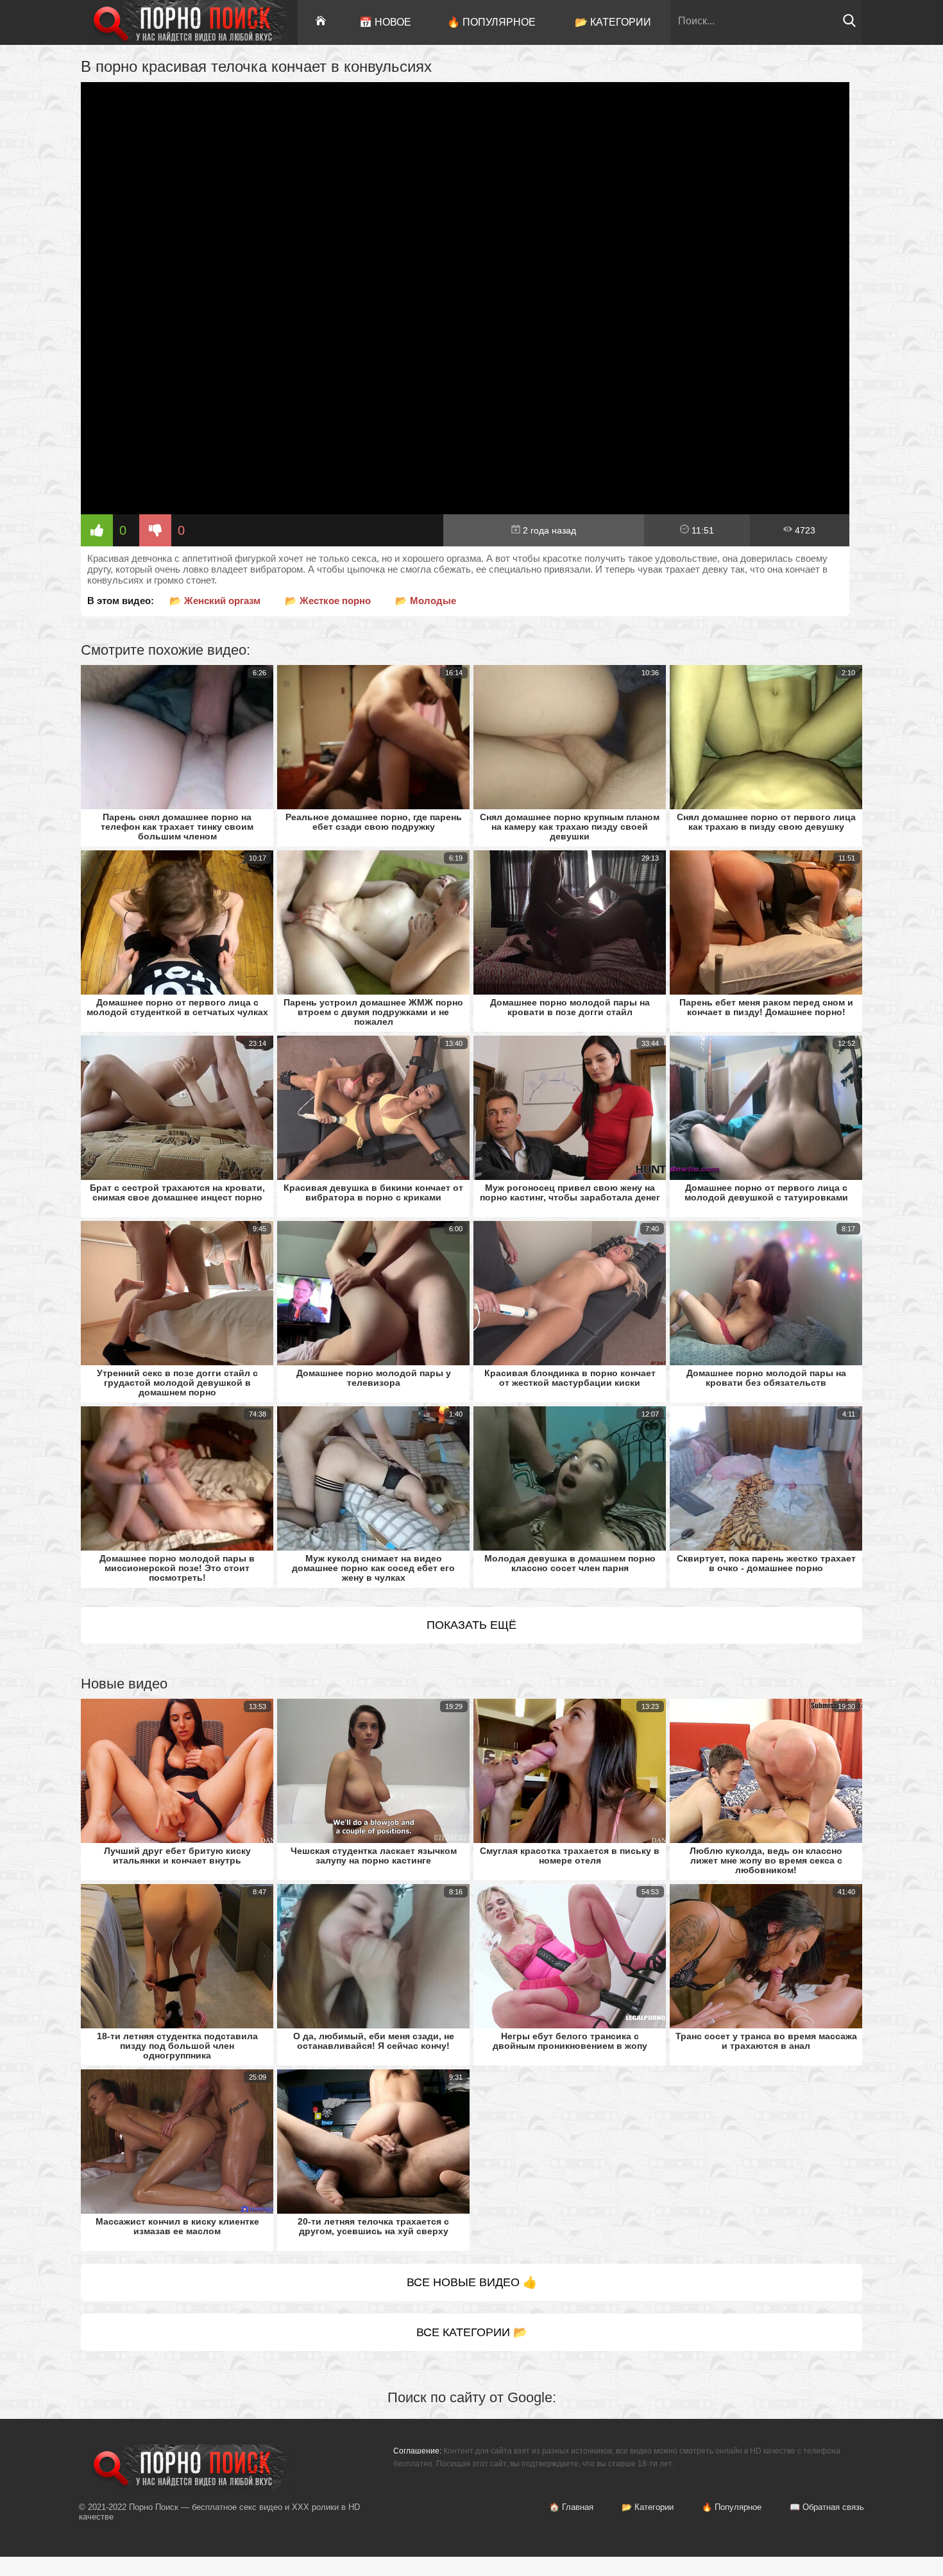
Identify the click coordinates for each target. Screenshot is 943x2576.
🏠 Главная (571, 2507)
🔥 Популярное (491, 22)
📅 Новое (385, 22)
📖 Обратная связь (827, 2507)
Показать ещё (471, 1625)
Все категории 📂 (472, 2332)
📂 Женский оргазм (215, 601)
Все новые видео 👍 (472, 2282)
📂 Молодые (426, 601)
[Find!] (849, 24)
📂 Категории (613, 22)
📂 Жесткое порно (328, 601)
